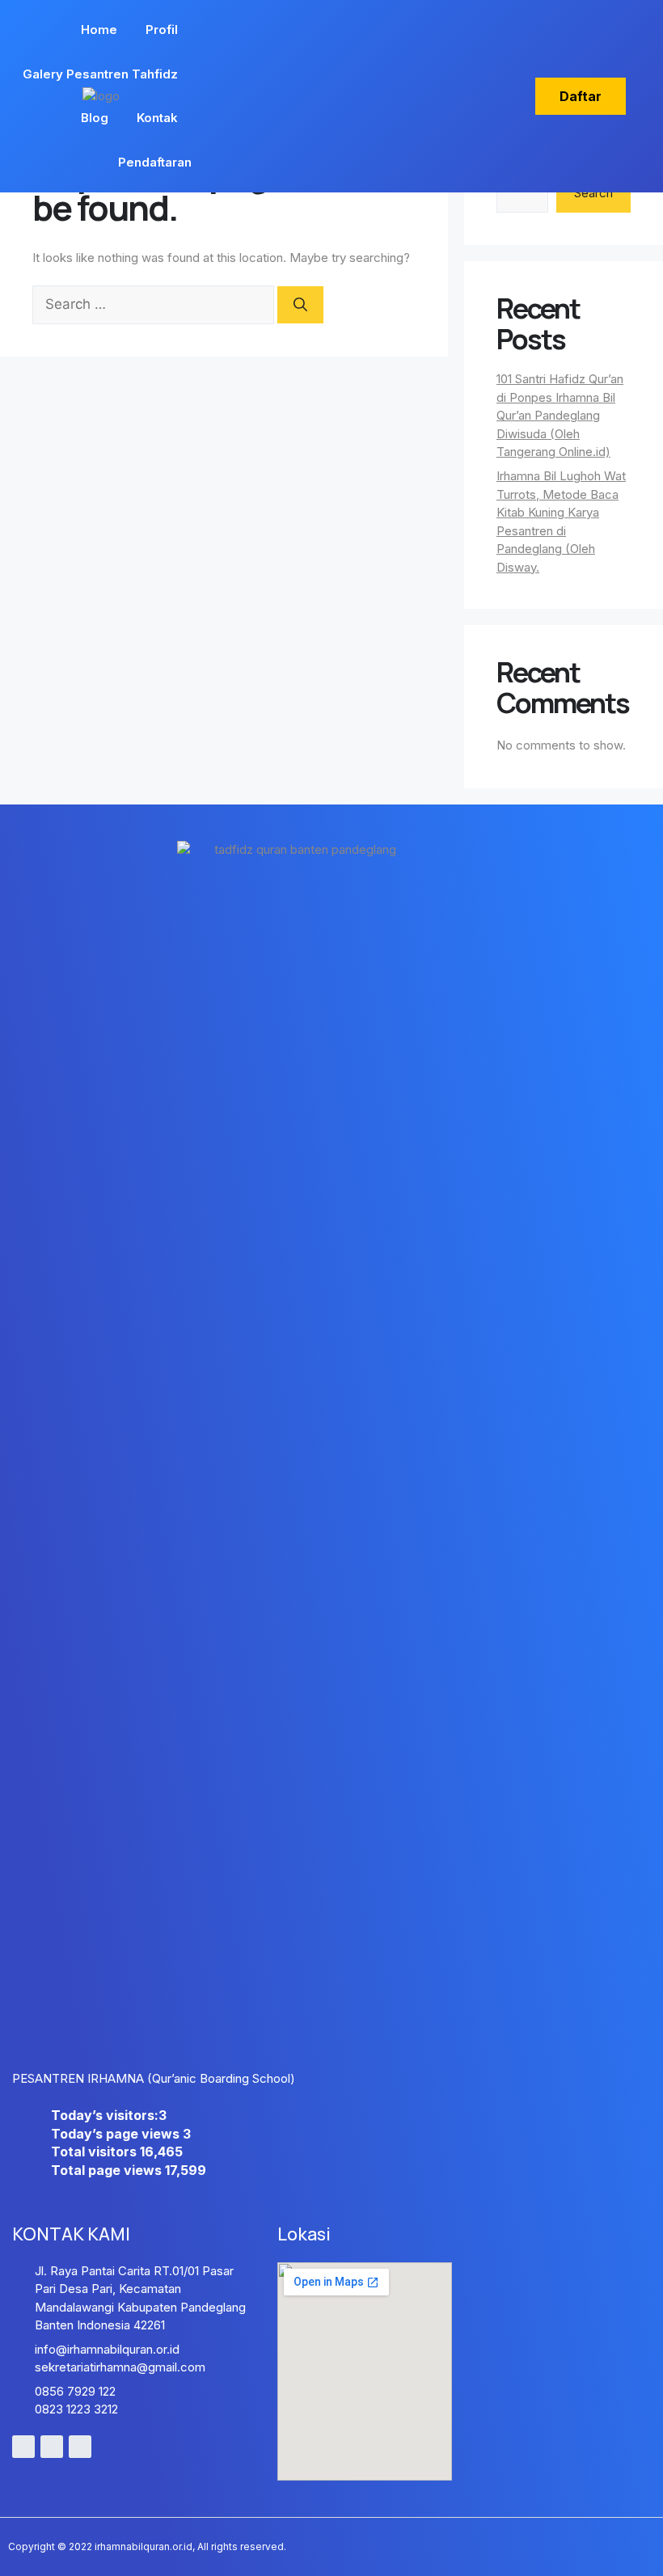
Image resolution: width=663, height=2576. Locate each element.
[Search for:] (155, 304)
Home (99, 30)
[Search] (300, 305)
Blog (95, 118)
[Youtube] (23, 2447)
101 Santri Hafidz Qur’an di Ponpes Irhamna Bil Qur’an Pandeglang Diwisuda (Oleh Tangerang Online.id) (560, 415)
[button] (581, 96)
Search (593, 193)
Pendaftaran (155, 162)
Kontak (157, 118)
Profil (162, 30)
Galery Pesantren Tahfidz (100, 74)
